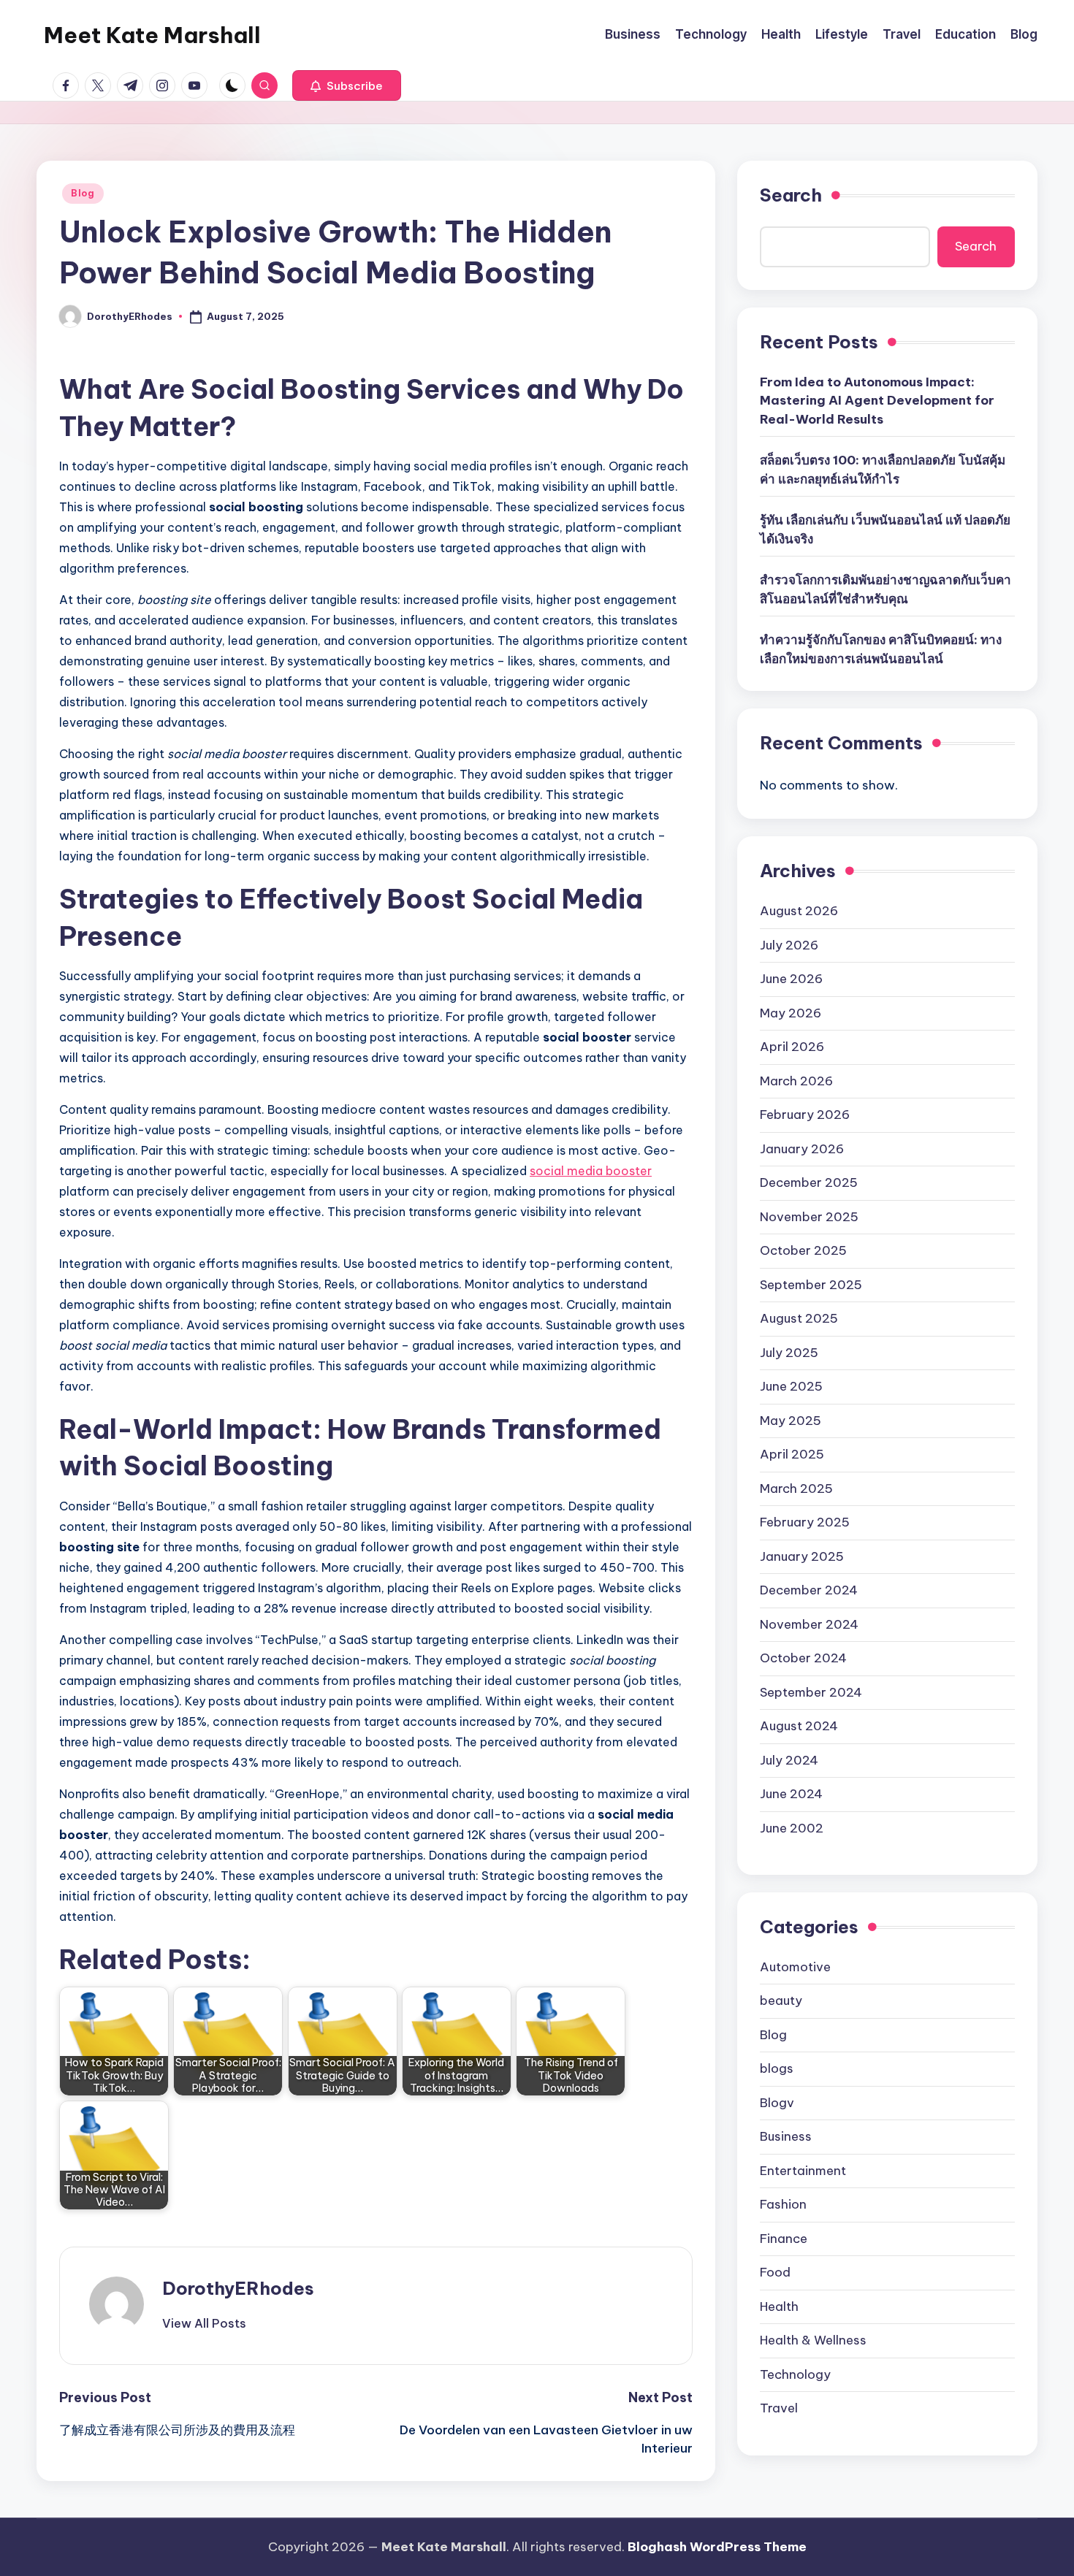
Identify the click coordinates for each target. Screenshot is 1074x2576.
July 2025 (789, 1352)
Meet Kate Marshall (152, 35)
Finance (784, 2238)
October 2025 (803, 1250)
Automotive (795, 1966)
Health (779, 2306)
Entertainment (803, 2170)
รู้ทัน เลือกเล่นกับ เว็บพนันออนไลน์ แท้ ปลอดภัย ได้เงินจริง (885, 530)
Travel (779, 2408)
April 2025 (792, 1454)
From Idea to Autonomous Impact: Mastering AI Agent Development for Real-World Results (877, 401)
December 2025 (809, 1182)
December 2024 (809, 1590)
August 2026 (799, 911)
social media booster (591, 1171)
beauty (781, 2000)
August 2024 (799, 1726)
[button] (347, 85)
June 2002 (792, 1827)
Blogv (777, 2102)
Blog (83, 193)
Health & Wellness (813, 2340)
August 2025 (799, 1318)
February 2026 (805, 1115)
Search (791, 195)
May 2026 (791, 1012)
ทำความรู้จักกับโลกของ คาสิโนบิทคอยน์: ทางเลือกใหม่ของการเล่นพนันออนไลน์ (881, 649)
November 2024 (809, 1624)
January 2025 (802, 1556)
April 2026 (792, 1047)
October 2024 (803, 1658)
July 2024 (789, 1759)
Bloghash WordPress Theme (717, 2547)
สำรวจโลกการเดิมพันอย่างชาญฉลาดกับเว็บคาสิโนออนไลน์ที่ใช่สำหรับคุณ (886, 589)
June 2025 (791, 1386)
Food (775, 2272)
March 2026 (796, 1080)
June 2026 (791, 979)
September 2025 (811, 1284)
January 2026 (802, 1148)
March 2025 (796, 1488)
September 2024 (811, 1692)
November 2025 (809, 1216)
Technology (795, 2374)
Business (786, 2136)
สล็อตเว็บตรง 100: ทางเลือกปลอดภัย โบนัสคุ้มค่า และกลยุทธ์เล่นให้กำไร (883, 470)
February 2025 (805, 1522)
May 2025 (791, 1420)
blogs (777, 2068)
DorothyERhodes (238, 2288)
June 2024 (791, 1794)
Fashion (783, 2204)
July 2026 (789, 944)
